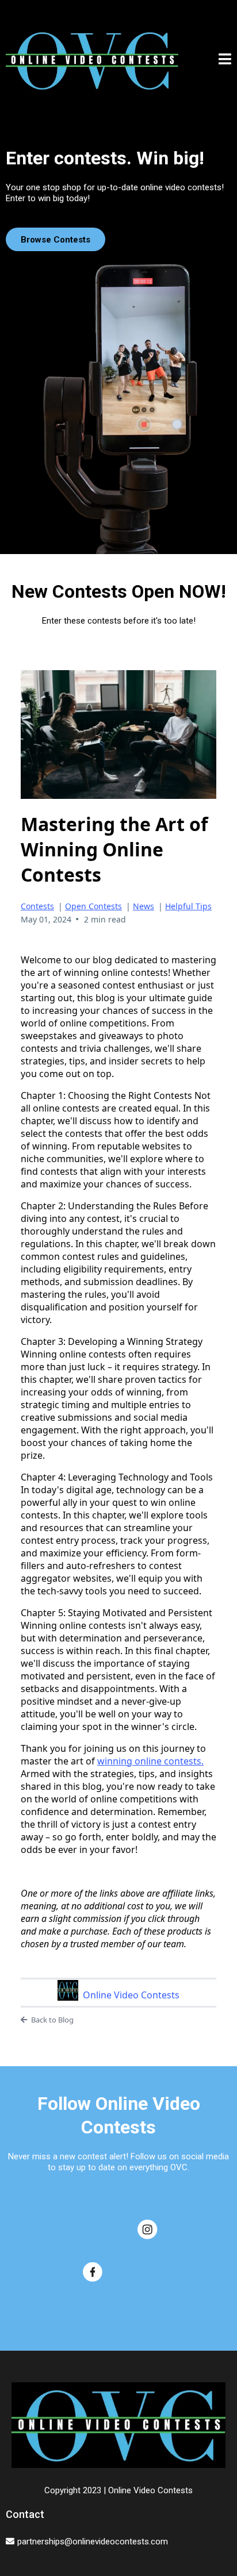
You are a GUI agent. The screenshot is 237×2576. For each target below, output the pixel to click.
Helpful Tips (188, 906)
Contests (37, 906)
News (144, 906)
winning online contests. (150, 1761)
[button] (225, 61)
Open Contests (93, 906)
